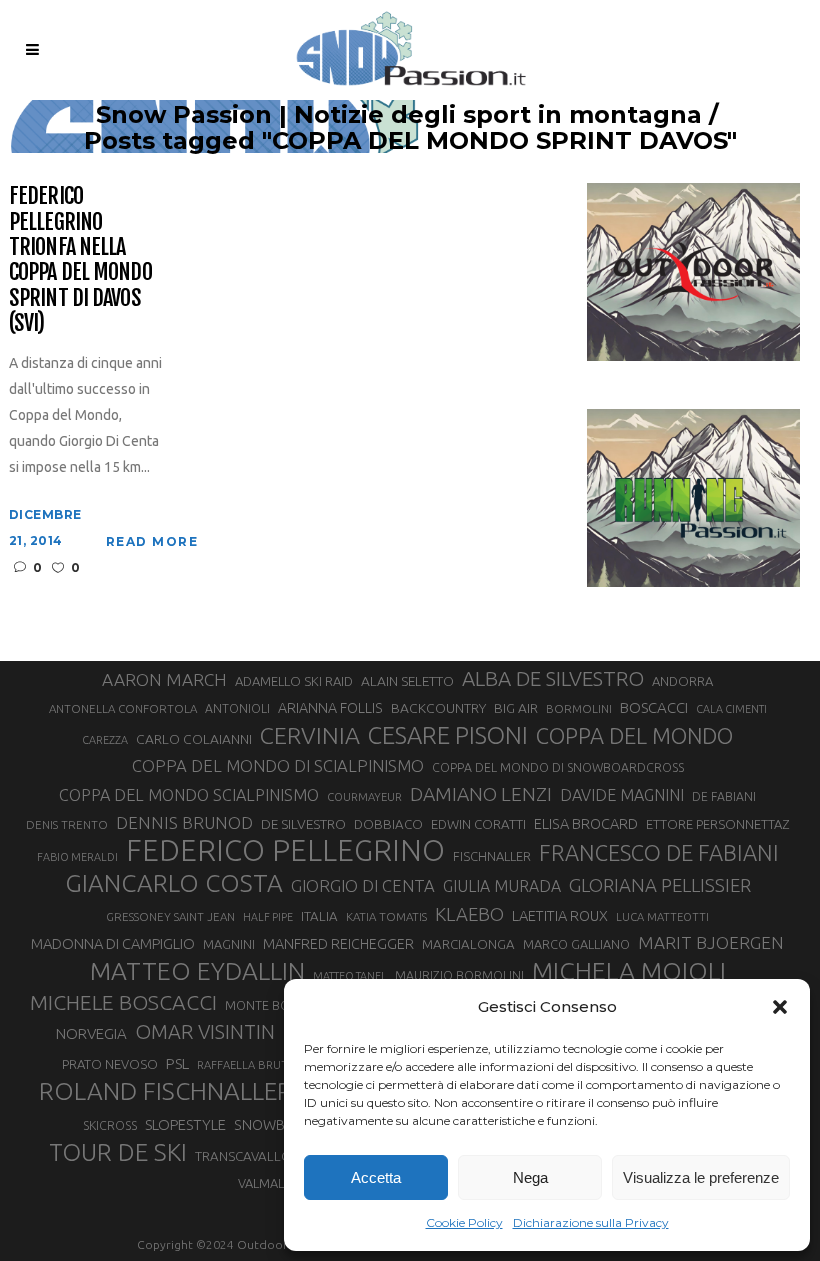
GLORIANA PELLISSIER (660, 885)
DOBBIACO (388, 824)
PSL (177, 1063)
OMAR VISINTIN (205, 1031)
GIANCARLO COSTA (174, 883)
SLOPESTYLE (185, 1124)
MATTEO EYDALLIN (197, 971)
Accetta (376, 1177)
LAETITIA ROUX (560, 915)
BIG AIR (516, 708)
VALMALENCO (278, 1183)
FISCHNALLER (492, 856)
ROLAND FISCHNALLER (165, 1091)
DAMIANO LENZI (481, 794)
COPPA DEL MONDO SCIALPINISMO (189, 795)
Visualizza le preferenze (701, 1177)
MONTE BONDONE (279, 1005)
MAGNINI (229, 944)
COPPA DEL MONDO (634, 736)
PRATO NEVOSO (110, 1064)
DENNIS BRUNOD (184, 822)
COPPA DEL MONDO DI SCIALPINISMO (278, 765)
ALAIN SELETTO (407, 681)
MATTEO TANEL (350, 976)
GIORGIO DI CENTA (363, 885)
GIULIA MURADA (502, 886)
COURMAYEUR (364, 797)
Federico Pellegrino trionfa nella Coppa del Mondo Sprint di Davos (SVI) (80, 259)
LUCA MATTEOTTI (662, 917)
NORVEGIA (91, 1033)
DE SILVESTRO (303, 824)
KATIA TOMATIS (386, 916)
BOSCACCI (654, 707)
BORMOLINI (579, 708)
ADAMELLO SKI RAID (294, 681)
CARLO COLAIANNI (194, 739)
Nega (530, 1177)
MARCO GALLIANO (576, 944)
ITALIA (319, 916)
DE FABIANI (724, 796)
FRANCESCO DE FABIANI (659, 852)
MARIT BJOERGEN (711, 942)
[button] (780, 1007)
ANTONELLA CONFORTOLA (123, 708)
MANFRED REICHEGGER (338, 944)
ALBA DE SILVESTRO (553, 678)
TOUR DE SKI (118, 1152)
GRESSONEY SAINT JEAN (170, 916)
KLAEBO (469, 914)
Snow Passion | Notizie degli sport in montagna (399, 115)
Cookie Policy (464, 1222)
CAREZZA (105, 740)
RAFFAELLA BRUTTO (250, 1065)
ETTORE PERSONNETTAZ (717, 824)
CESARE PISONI (448, 736)
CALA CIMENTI (731, 709)
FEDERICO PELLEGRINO (285, 851)
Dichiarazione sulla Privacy (591, 1222)
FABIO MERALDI (77, 857)
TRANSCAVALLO (243, 1156)
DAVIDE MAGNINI (622, 795)
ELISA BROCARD (586, 823)
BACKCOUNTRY (438, 708)
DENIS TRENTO (67, 824)
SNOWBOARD (279, 1125)
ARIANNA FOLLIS (330, 708)
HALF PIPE (268, 917)
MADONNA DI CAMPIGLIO (113, 943)
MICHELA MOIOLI (629, 971)
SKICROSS (110, 1125)
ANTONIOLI (237, 708)
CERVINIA (310, 735)
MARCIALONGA (468, 944)
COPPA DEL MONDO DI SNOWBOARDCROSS (558, 767)
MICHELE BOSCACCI (123, 1002)
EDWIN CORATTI (478, 824)
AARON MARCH (164, 679)
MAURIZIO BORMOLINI (459, 975)
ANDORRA (682, 681)
